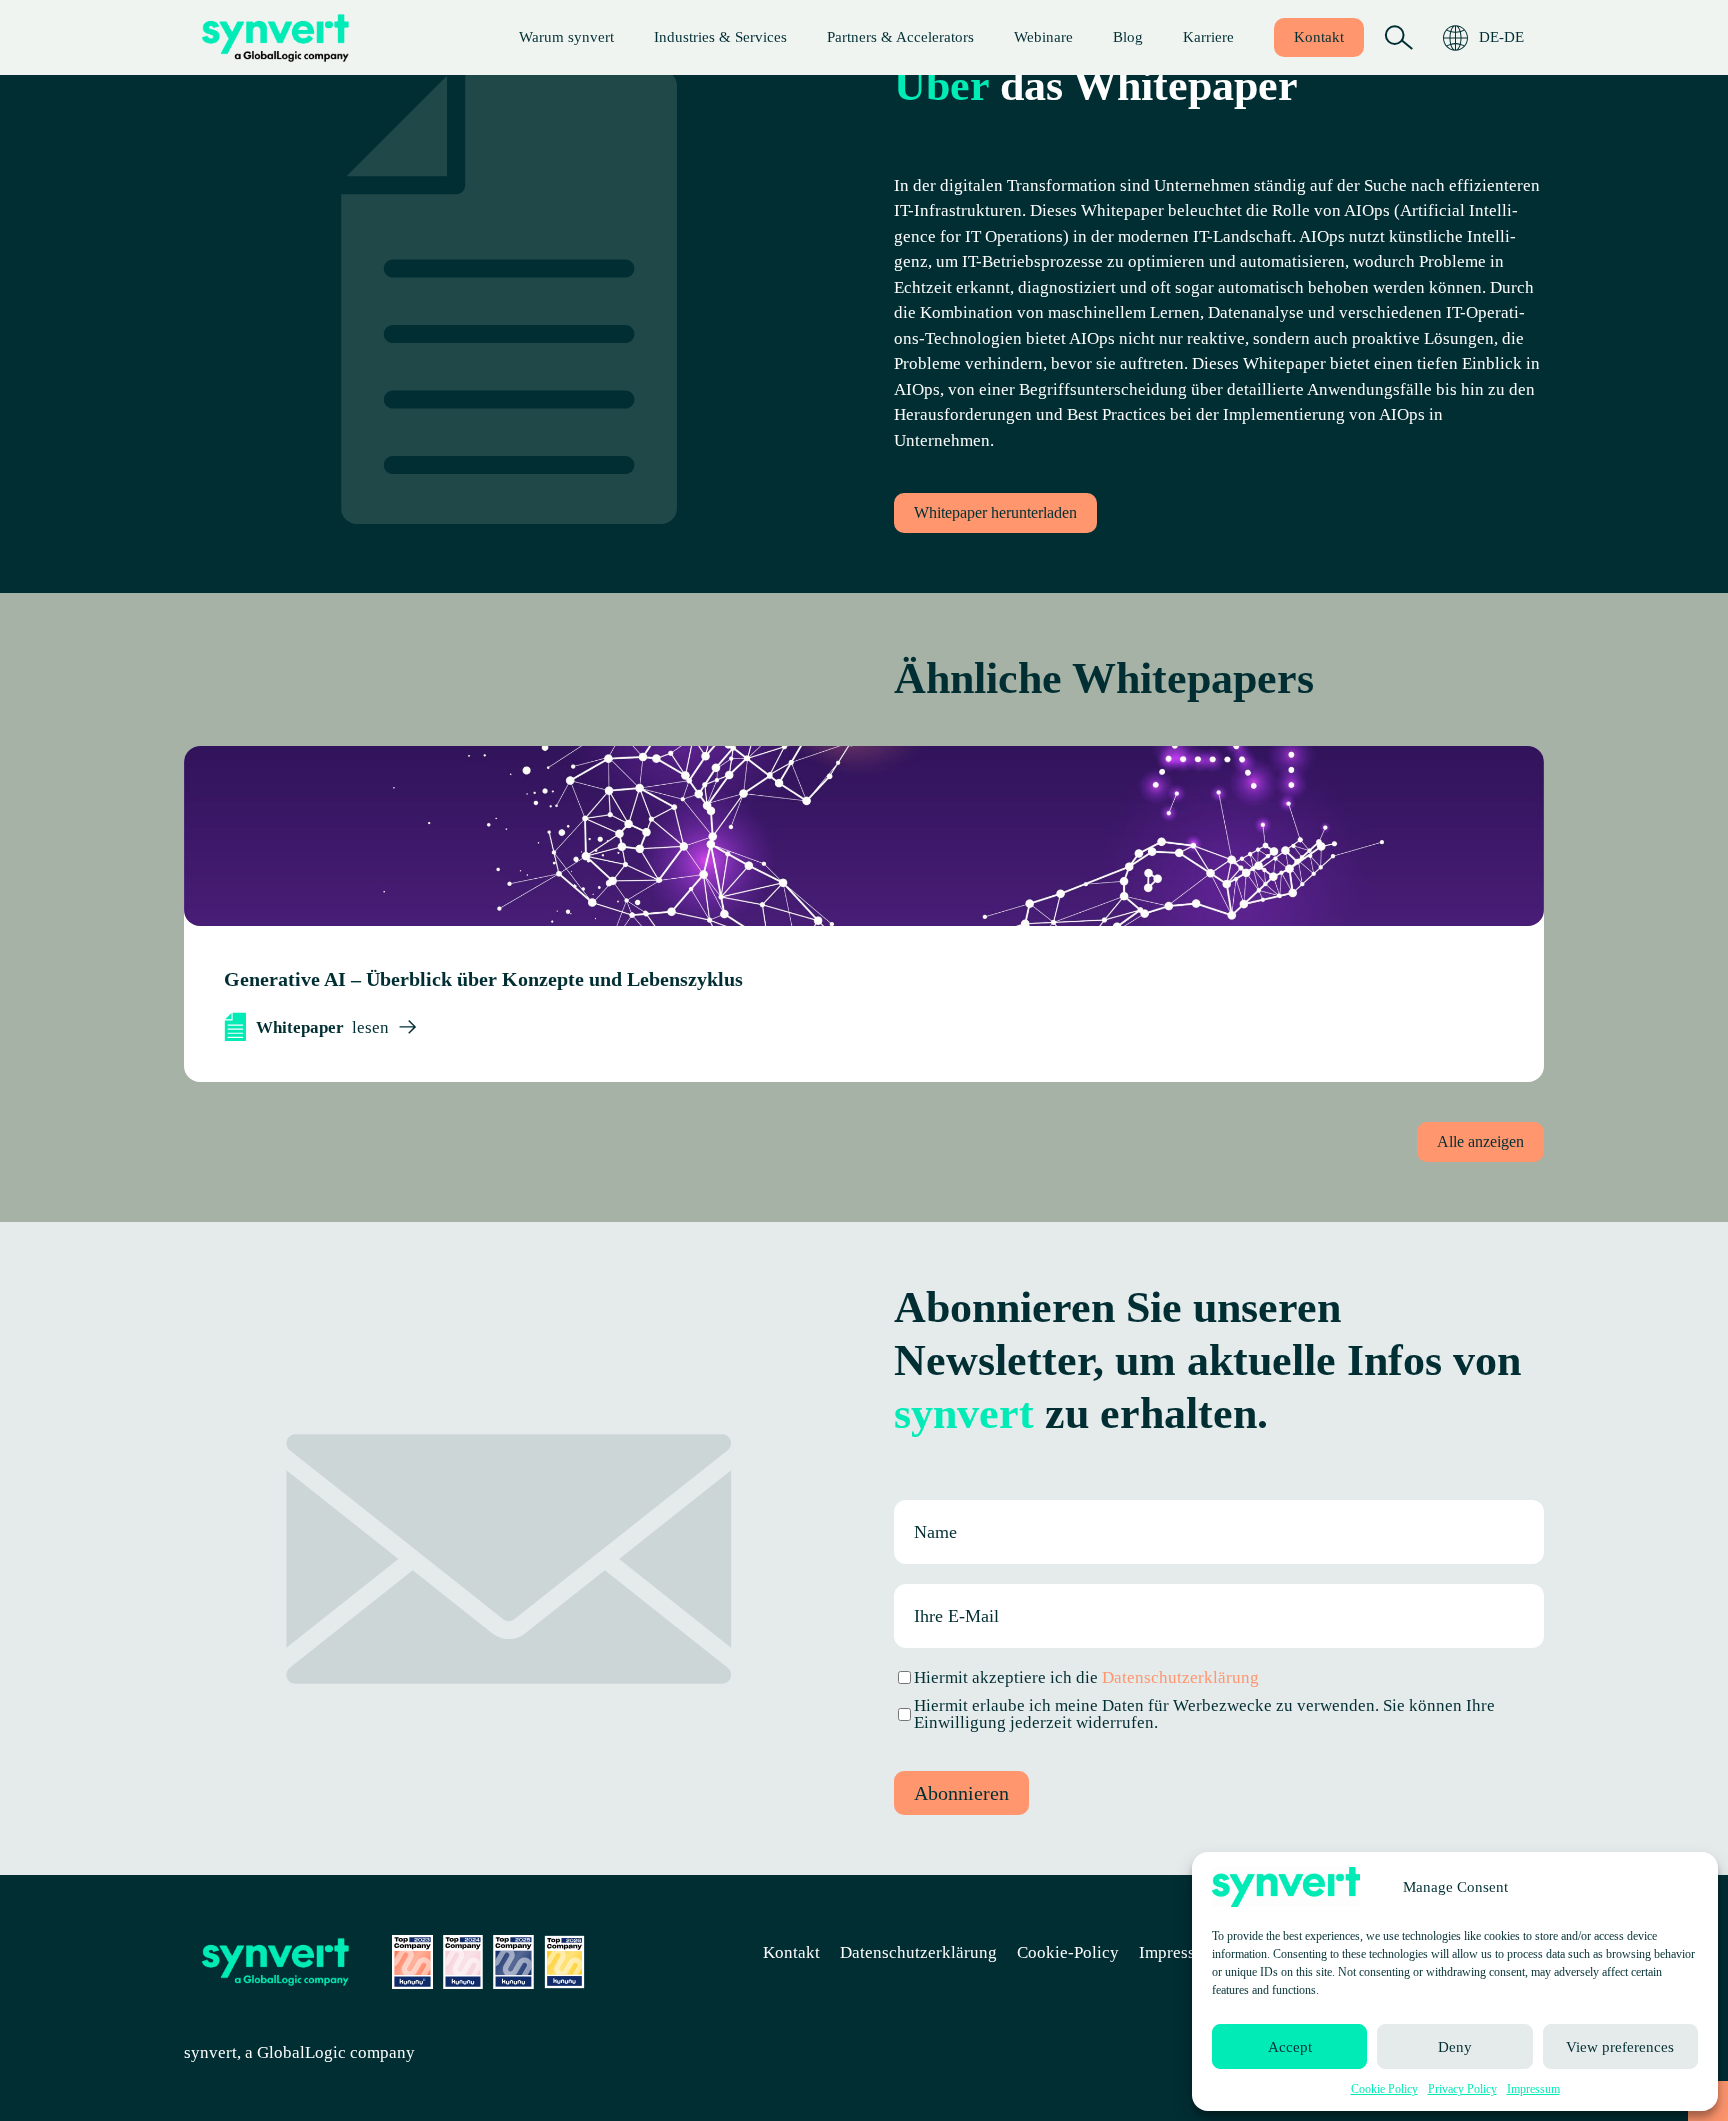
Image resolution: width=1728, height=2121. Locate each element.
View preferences (1620, 2047)
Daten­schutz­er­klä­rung (918, 1952)
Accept (1290, 2047)
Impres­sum (1533, 2089)
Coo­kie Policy (1384, 2089)
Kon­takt (1319, 37)
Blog (1128, 37)
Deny (1455, 2047)
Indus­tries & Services (720, 37)
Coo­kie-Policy (1068, 1952)
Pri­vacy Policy (1462, 2089)
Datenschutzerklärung (1180, 1677)
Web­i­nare (1043, 37)
